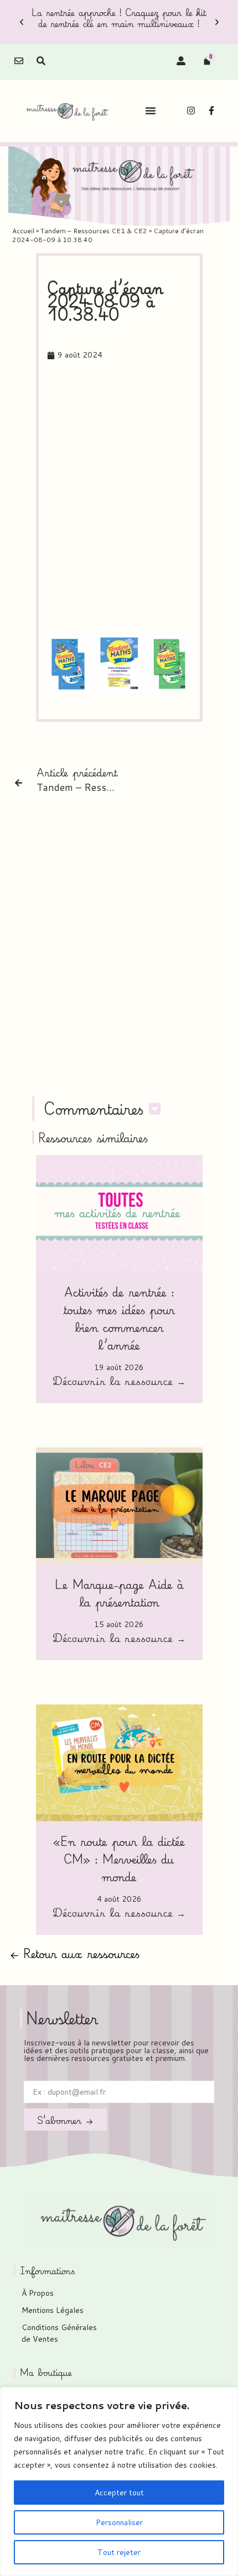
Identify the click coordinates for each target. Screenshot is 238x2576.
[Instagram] (191, 111)
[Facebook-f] (211, 111)
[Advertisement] (119, 498)
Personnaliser (119, 2522)
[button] (22, 22)
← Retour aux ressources (75, 1953)
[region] (119, 2481)
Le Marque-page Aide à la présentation (119, 1593)
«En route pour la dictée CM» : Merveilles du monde (119, 1859)
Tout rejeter (119, 2552)
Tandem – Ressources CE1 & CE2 (94, 231)
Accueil (23, 231)
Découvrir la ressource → (119, 1382)
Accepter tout (119, 2493)
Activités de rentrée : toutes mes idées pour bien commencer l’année (119, 1318)
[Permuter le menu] (151, 111)
